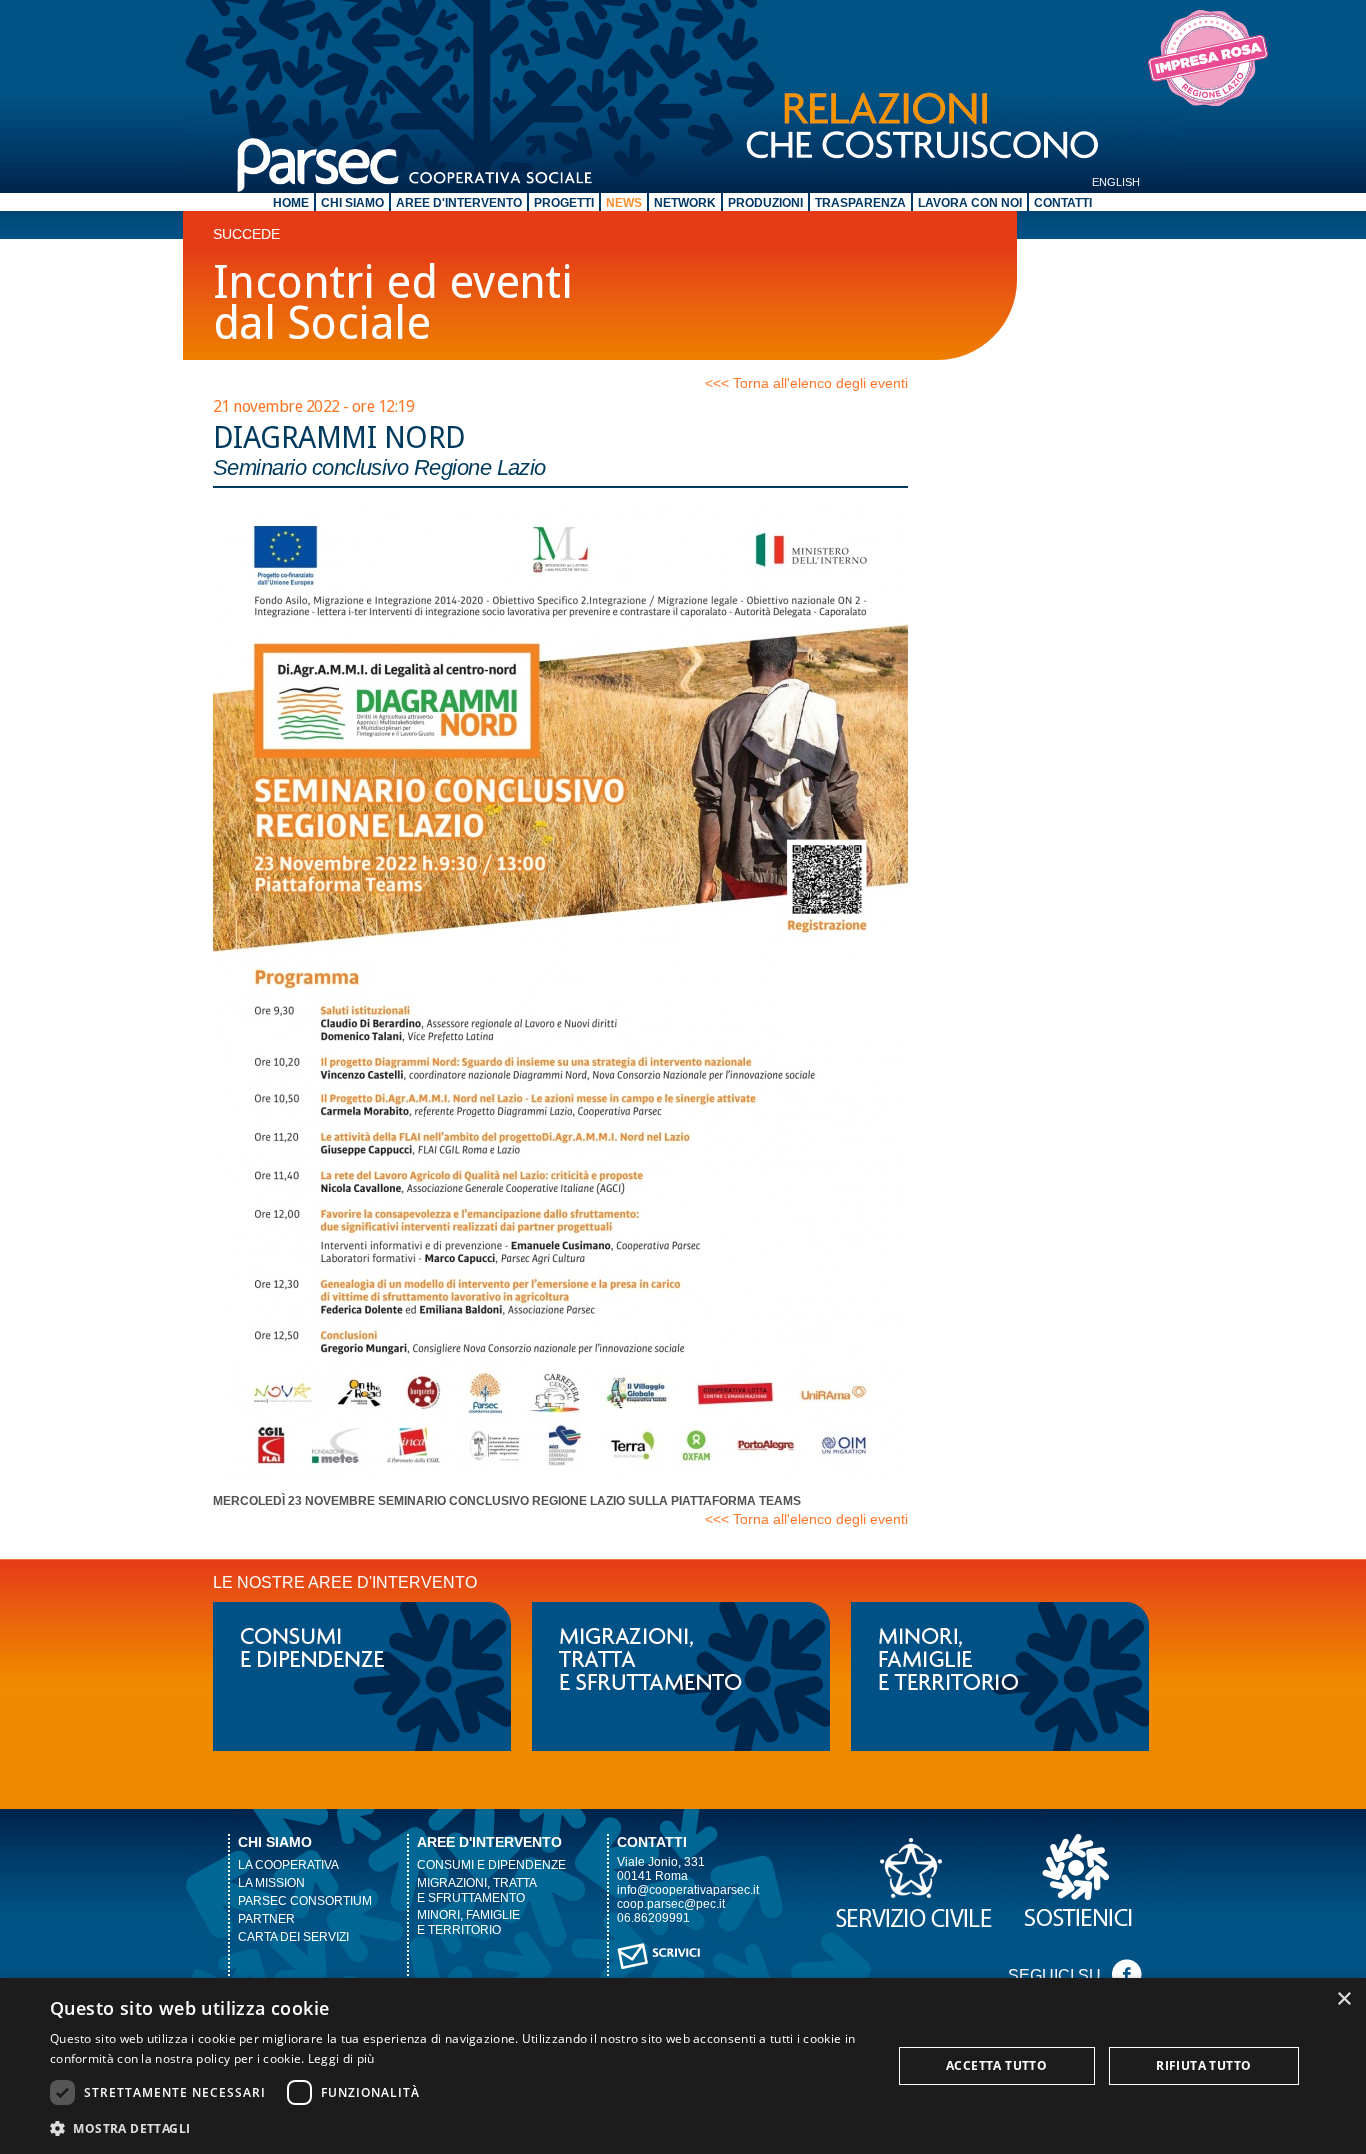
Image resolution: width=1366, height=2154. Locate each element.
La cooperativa (288, 1865)
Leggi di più (341, 2058)
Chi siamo (352, 203)
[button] (458, 2127)
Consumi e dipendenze (491, 1865)
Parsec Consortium (305, 1901)
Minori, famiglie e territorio (468, 1922)
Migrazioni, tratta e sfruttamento (476, 1890)
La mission (271, 1883)
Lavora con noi (970, 203)
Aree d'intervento (459, 203)
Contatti (1063, 203)
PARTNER (266, 1919)
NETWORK (685, 203)
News (624, 203)
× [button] (1343, 1999)
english (1116, 182)
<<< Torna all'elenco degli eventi (806, 383)
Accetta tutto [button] (996, 2065)
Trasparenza (860, 203)
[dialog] (683, 2066)
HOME (291, 203)
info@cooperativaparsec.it (688, 1890)
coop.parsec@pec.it (671, 1904)
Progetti (564, 203)
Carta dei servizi (293, 1937)
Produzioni (765, 203)
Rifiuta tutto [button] (1203, 2065)
